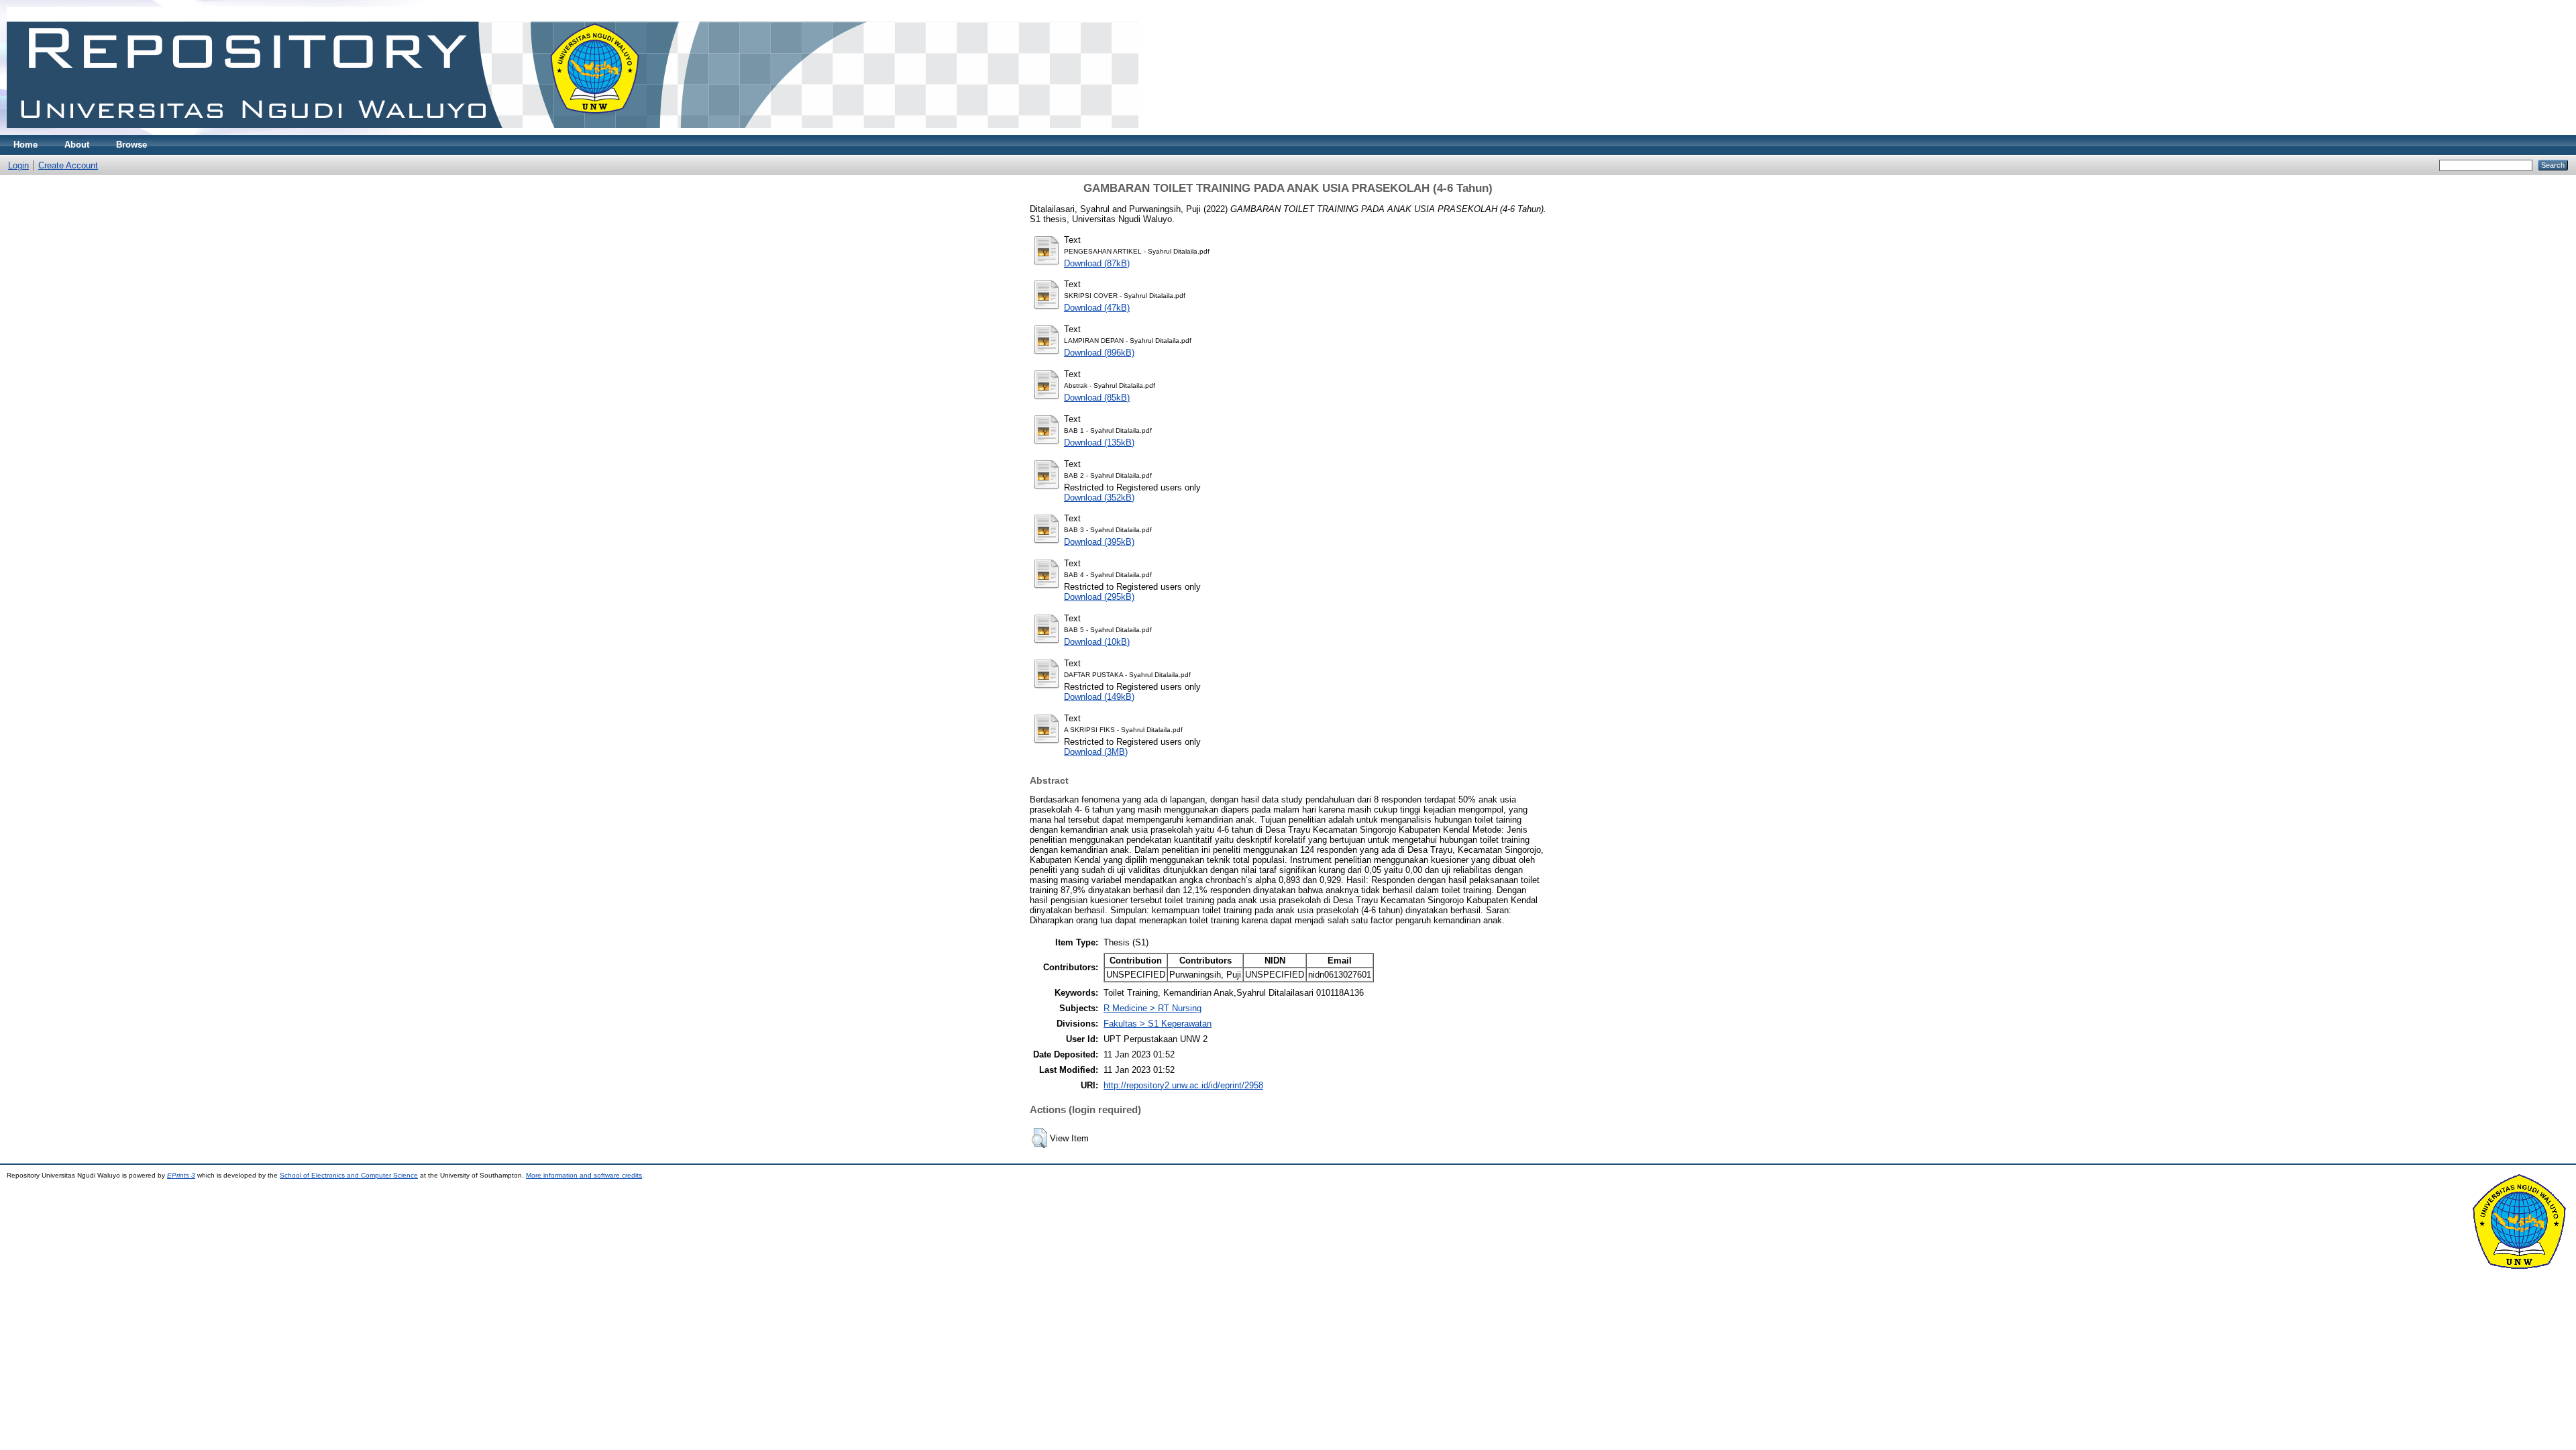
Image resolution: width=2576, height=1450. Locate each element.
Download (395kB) (1099, 542)
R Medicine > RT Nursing (1152, 1008)
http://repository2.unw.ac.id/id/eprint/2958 (1183, 1085)
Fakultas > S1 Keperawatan (1158, 1024)
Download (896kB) (1099, 353)
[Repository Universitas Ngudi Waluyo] (573, 132)
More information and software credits (584, 1175)
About (77, 145)
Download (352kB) (1099, 498)
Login (18, 165)
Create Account (68, 165)
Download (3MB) (1096, 752)
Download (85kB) (1097, 398)
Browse (131, 145)
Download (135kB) (1099, 443)
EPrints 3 (181, 1175)
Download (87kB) (1097, 263)
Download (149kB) (1099, 697)
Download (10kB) (1097, 642)
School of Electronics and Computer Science (349, 1175)
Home (25, 145)
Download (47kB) (1097, 308)
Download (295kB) (1099, 597)
